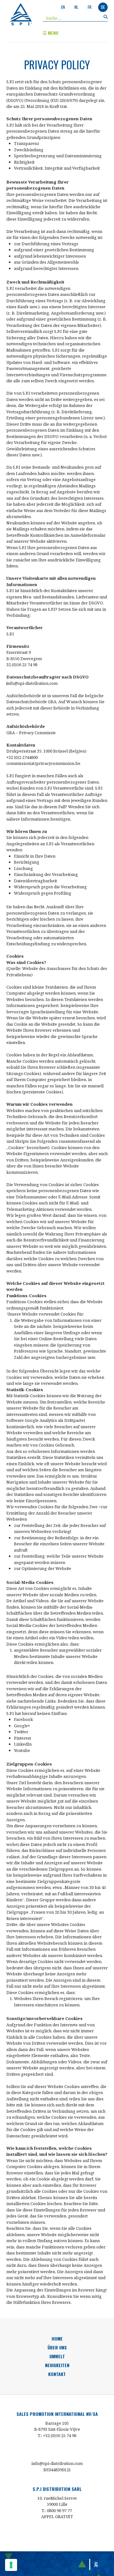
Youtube (22, 1750)
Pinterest (22, 1738)
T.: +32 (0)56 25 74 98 (57, 2435)
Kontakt (57, 2374)
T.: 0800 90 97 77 (57, 2510)
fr (90, 7)
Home (57, 2338)
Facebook (23, 1719)
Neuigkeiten (57, 2365)
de (103, 7)
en (63, 7)
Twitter (21, 1732)
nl (76, 7)
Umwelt (57, 2356)
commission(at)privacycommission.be (43, 763)
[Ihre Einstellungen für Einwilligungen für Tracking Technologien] (11, 2565)
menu (52, 33)
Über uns (57, 2347)
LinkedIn (23, 1744)
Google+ (22, 1726)
